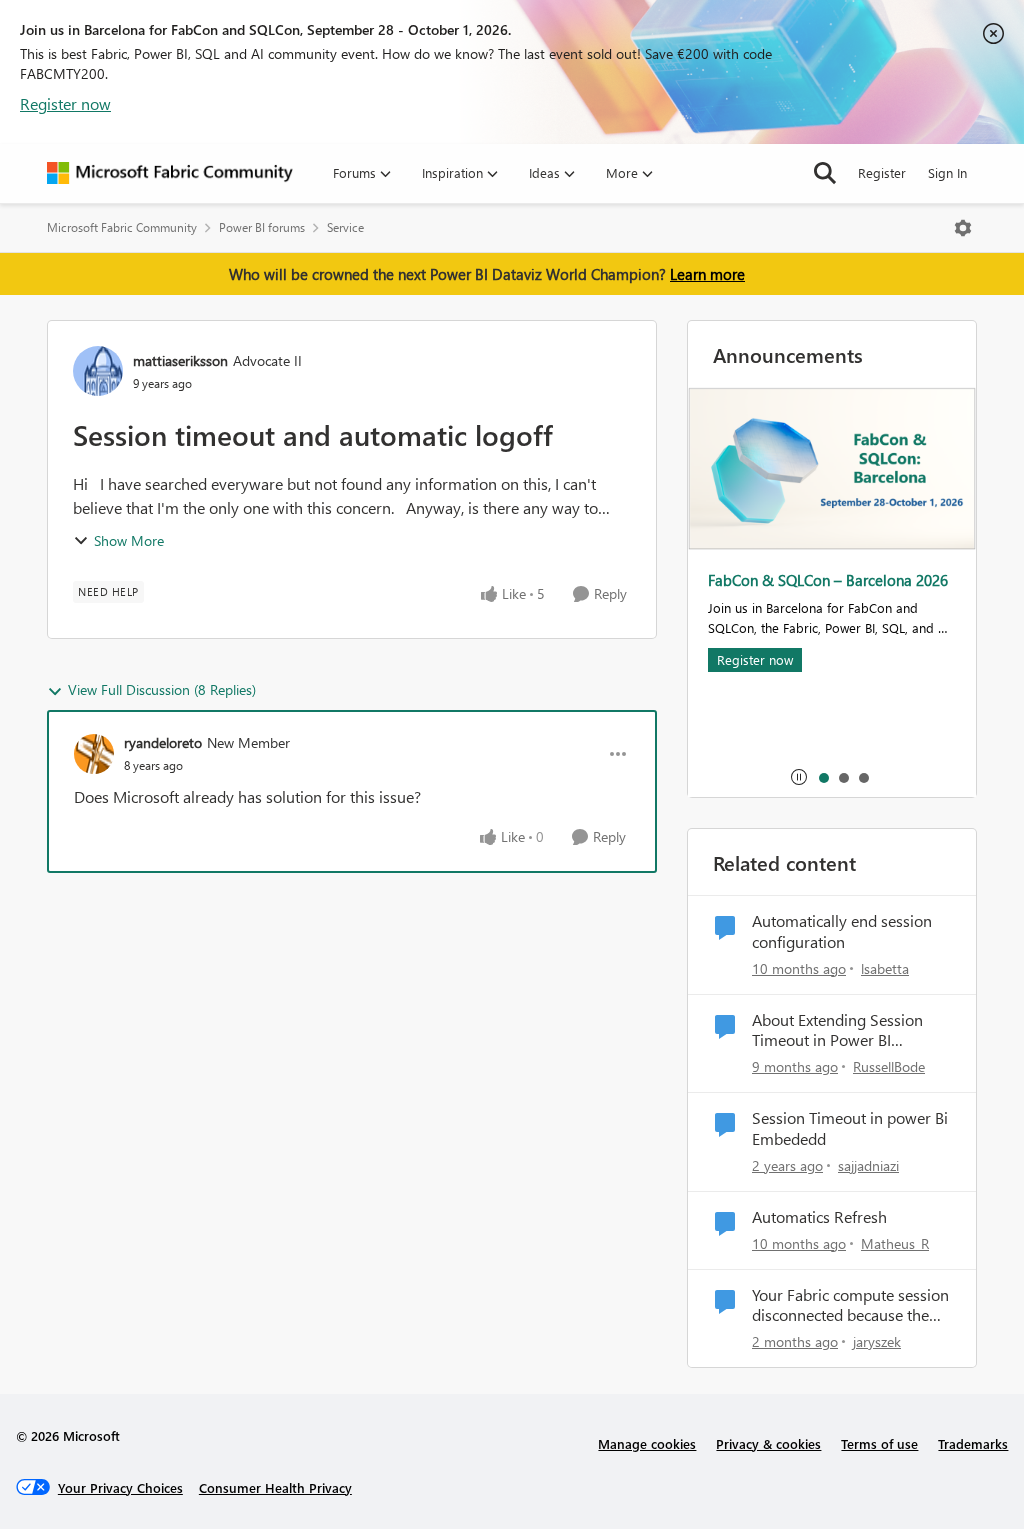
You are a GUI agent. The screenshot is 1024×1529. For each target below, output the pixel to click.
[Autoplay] (799, 777)
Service (345, 227)
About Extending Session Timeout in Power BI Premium (837, 1031)
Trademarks (973, 1443)
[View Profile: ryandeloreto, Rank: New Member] (94, 754)
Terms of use (879, 1443)
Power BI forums (262, 227)
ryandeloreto (163, 742)
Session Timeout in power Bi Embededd (850, 1128)
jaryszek (877, 1341)
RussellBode (889, 1066)
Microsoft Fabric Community (122, 227)
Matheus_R (895, 1243)
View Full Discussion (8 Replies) (162, 689)
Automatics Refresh (819, 1217)
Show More (129, 540)
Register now (65, 103)
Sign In (947, 172)
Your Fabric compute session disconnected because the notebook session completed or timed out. (851, 1306)
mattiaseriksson (180, 360)
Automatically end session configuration (842, 931)
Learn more (707, 274)
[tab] (823, 777)
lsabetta (885, 968)
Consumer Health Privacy (275, 1487)
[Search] (825, 173)
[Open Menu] (963, 228)
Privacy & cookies (768, 1443)
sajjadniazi (868, 1165)
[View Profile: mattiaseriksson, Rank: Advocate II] (98, 371)
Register (882, 172)
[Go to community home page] (170, 173)
